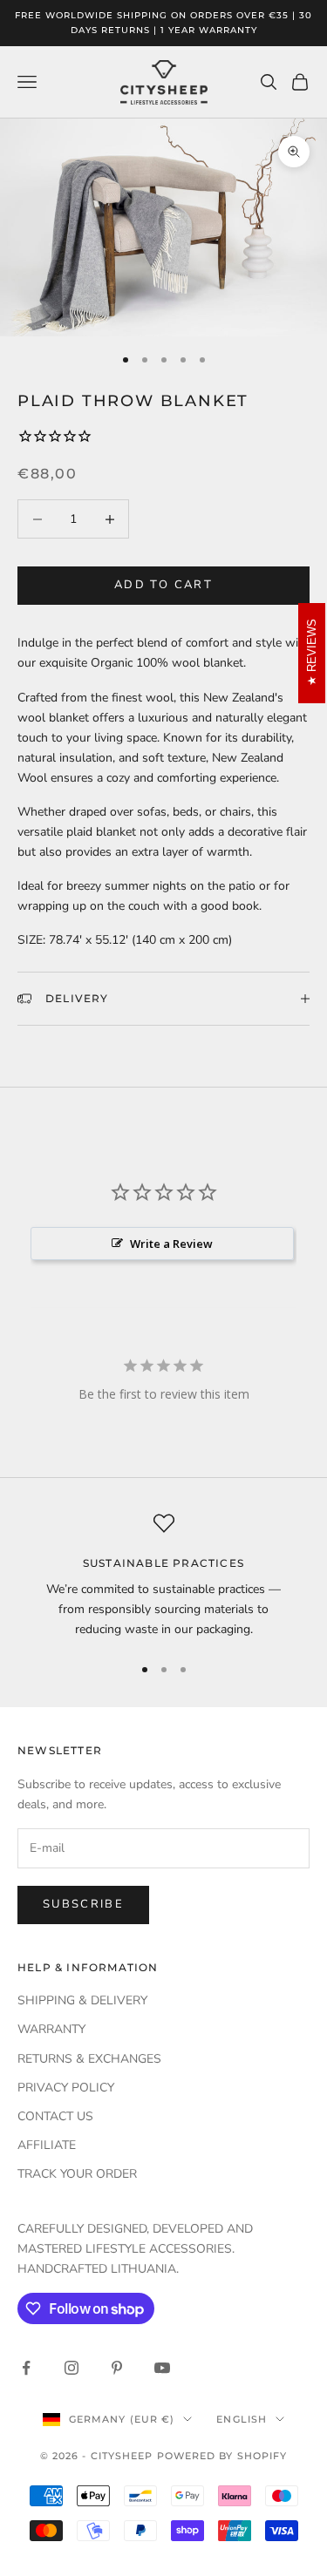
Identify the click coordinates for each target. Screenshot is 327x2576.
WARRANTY (51, 2029)
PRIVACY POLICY (66, 2088)
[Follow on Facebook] (26, 2368)
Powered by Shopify (222, 2456)
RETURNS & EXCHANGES (89, 2059)
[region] (163, 1576)
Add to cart (163, 585)
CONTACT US (55, 2116)
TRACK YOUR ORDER (77, 2174)
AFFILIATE (47, 2145)
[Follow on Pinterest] (117, 2368)
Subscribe (83, 1904)
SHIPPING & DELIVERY (82, 2000)
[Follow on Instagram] (72, 2368)
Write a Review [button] (171, 1244)
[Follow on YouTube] (162, 2368)
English (242, 2419)
